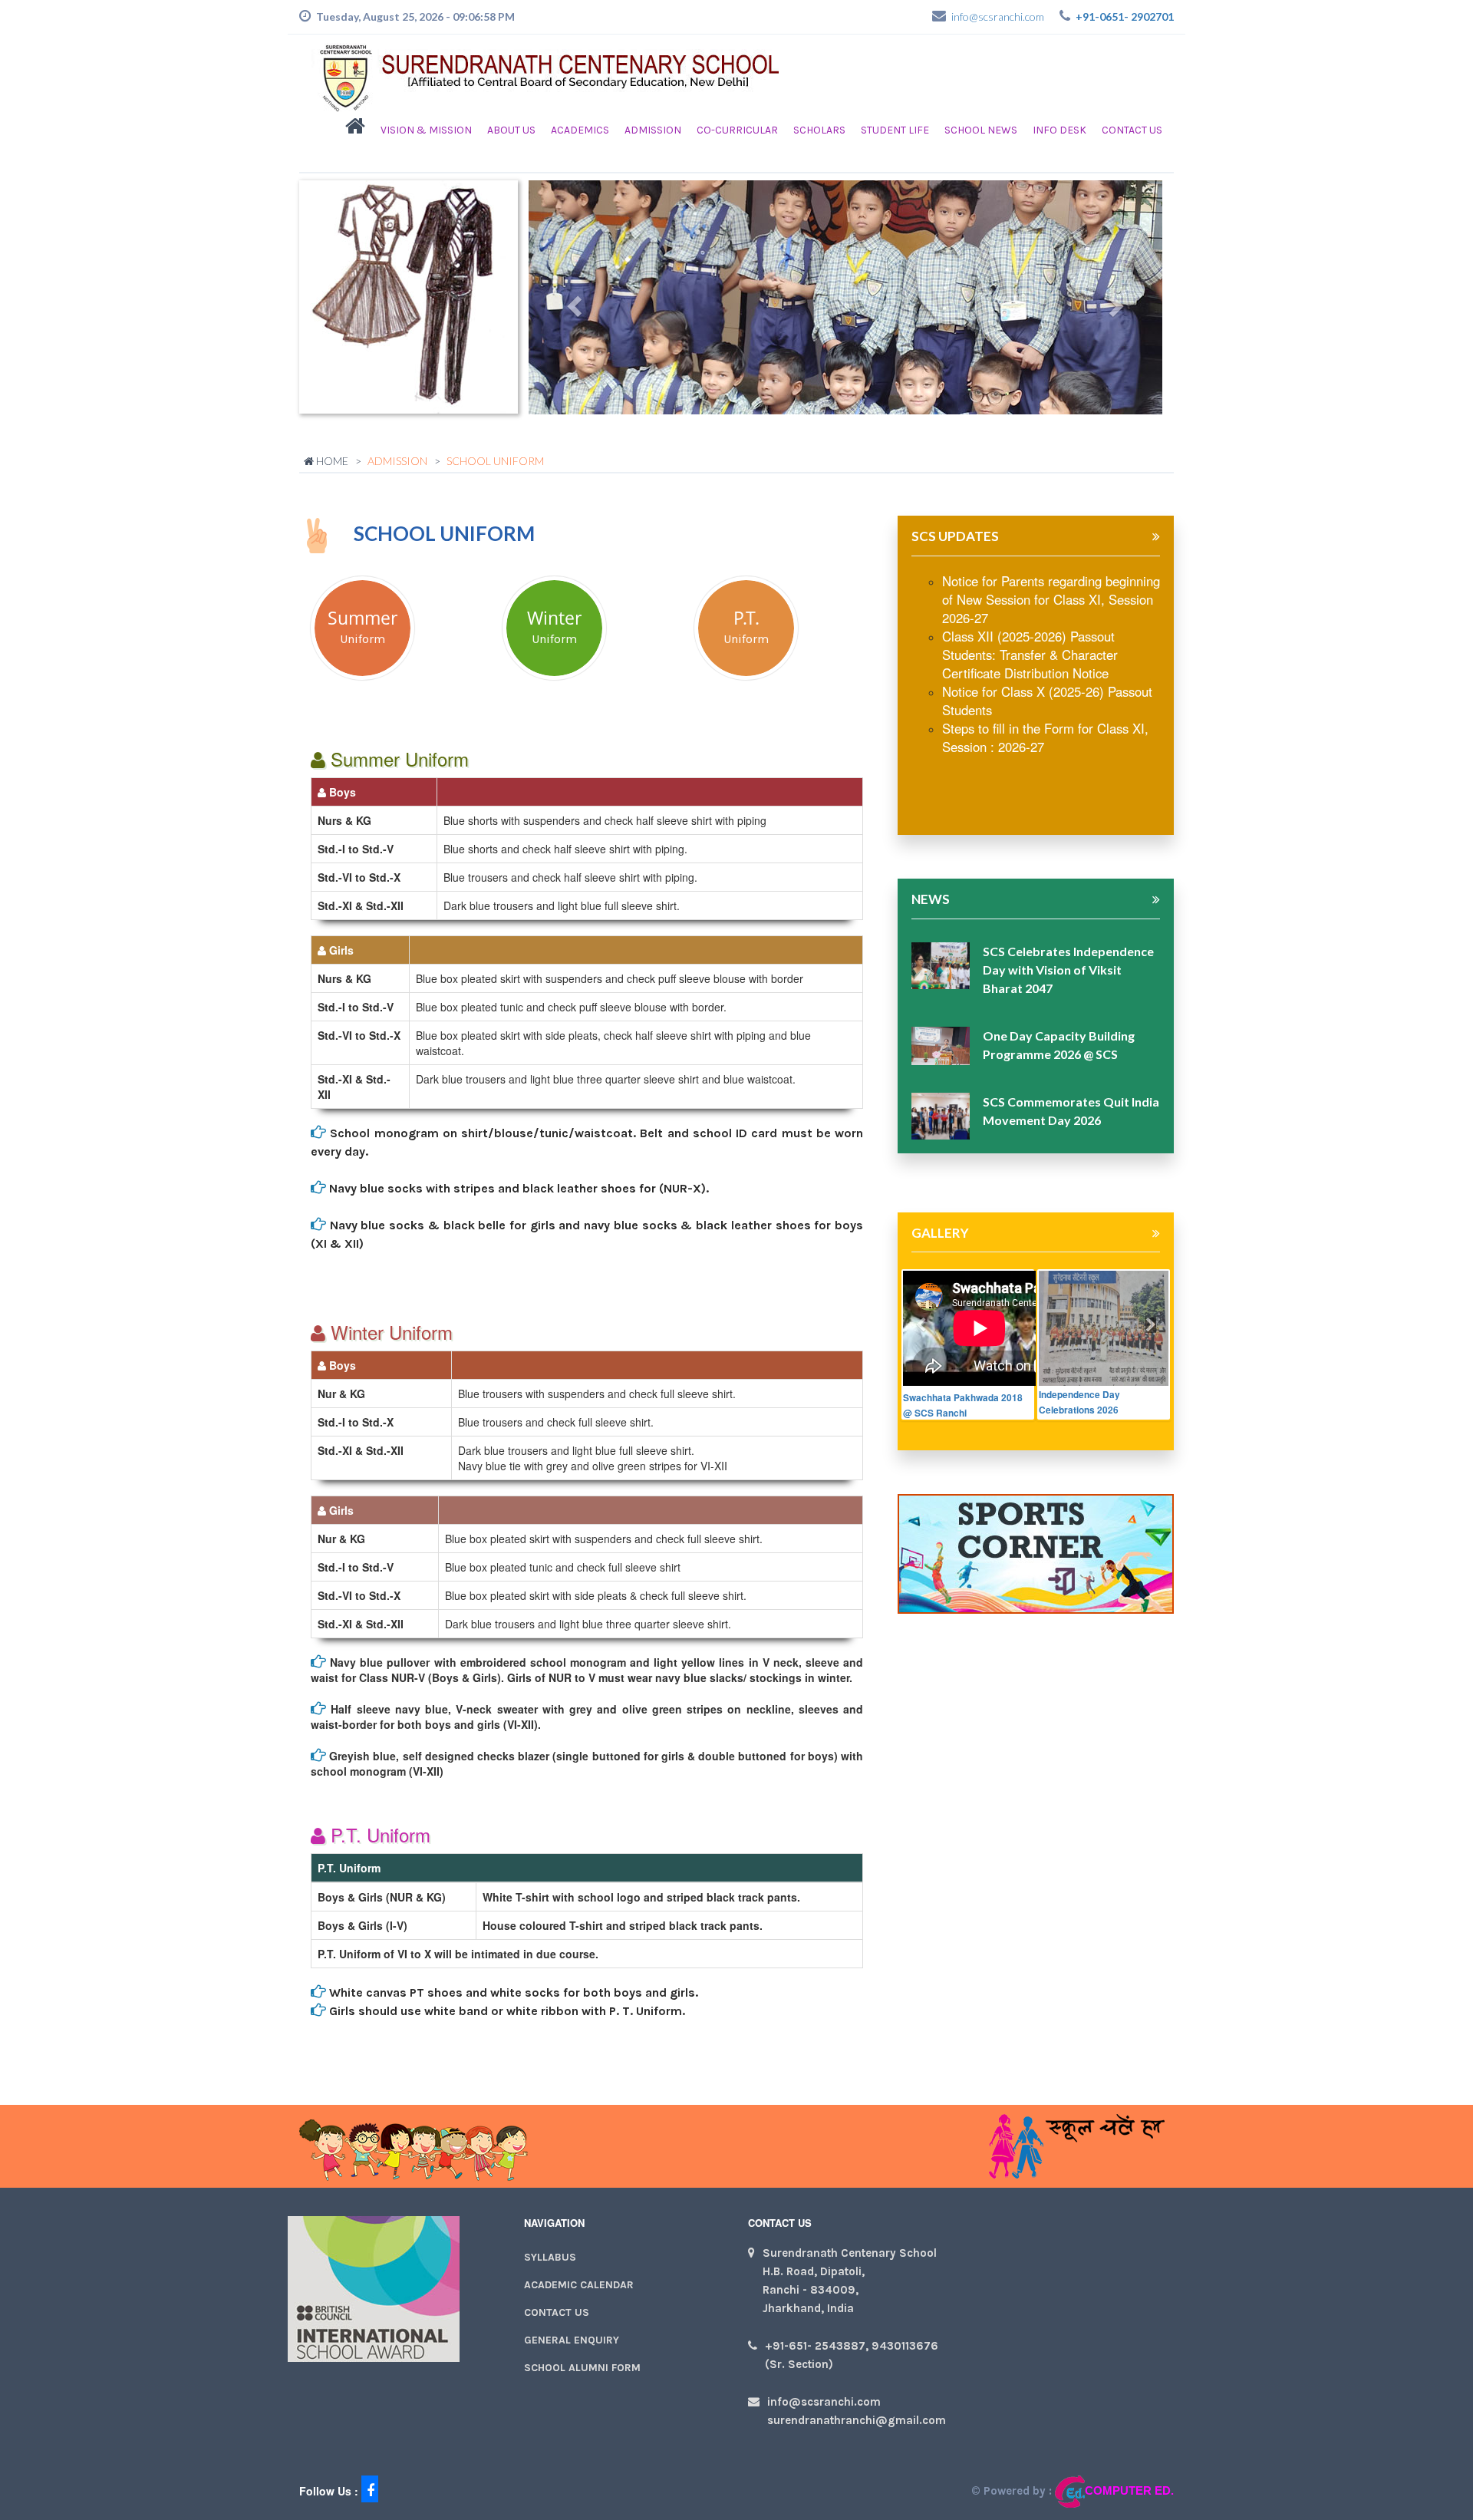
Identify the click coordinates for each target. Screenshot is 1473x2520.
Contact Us (1132, 130)
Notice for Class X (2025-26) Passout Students (1047, 701)
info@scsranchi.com (998, 16)
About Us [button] (511, 130)
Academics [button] (580, 130)
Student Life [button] (895, 130)
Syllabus (550, 2257)
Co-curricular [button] (737, 130)
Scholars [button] (819, 130)
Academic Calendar (579, 2285)
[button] (355, 130)
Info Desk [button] (1059, 130)
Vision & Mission (426, 130)
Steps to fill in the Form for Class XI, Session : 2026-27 (1045, 737)
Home (331, 461)
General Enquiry (572, 2340)
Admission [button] (653, 130)
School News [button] (981, 130)
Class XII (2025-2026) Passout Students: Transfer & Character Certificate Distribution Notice (1030, 655)
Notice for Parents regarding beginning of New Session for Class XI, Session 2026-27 (1051, 599)
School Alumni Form (582, 2368)
